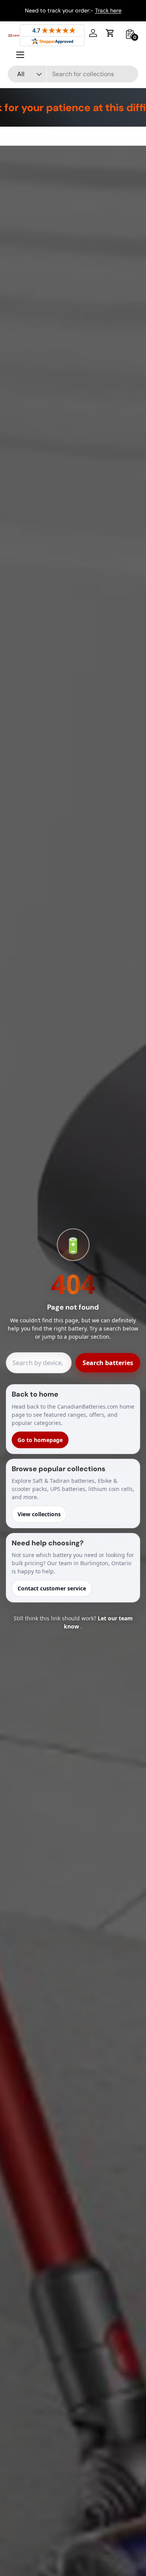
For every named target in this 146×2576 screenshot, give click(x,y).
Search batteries (108, 1363)
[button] (110, 33)
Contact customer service (52, 1588)
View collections (39, 1514)
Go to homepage (40, 1440)
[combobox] (73, 74)
